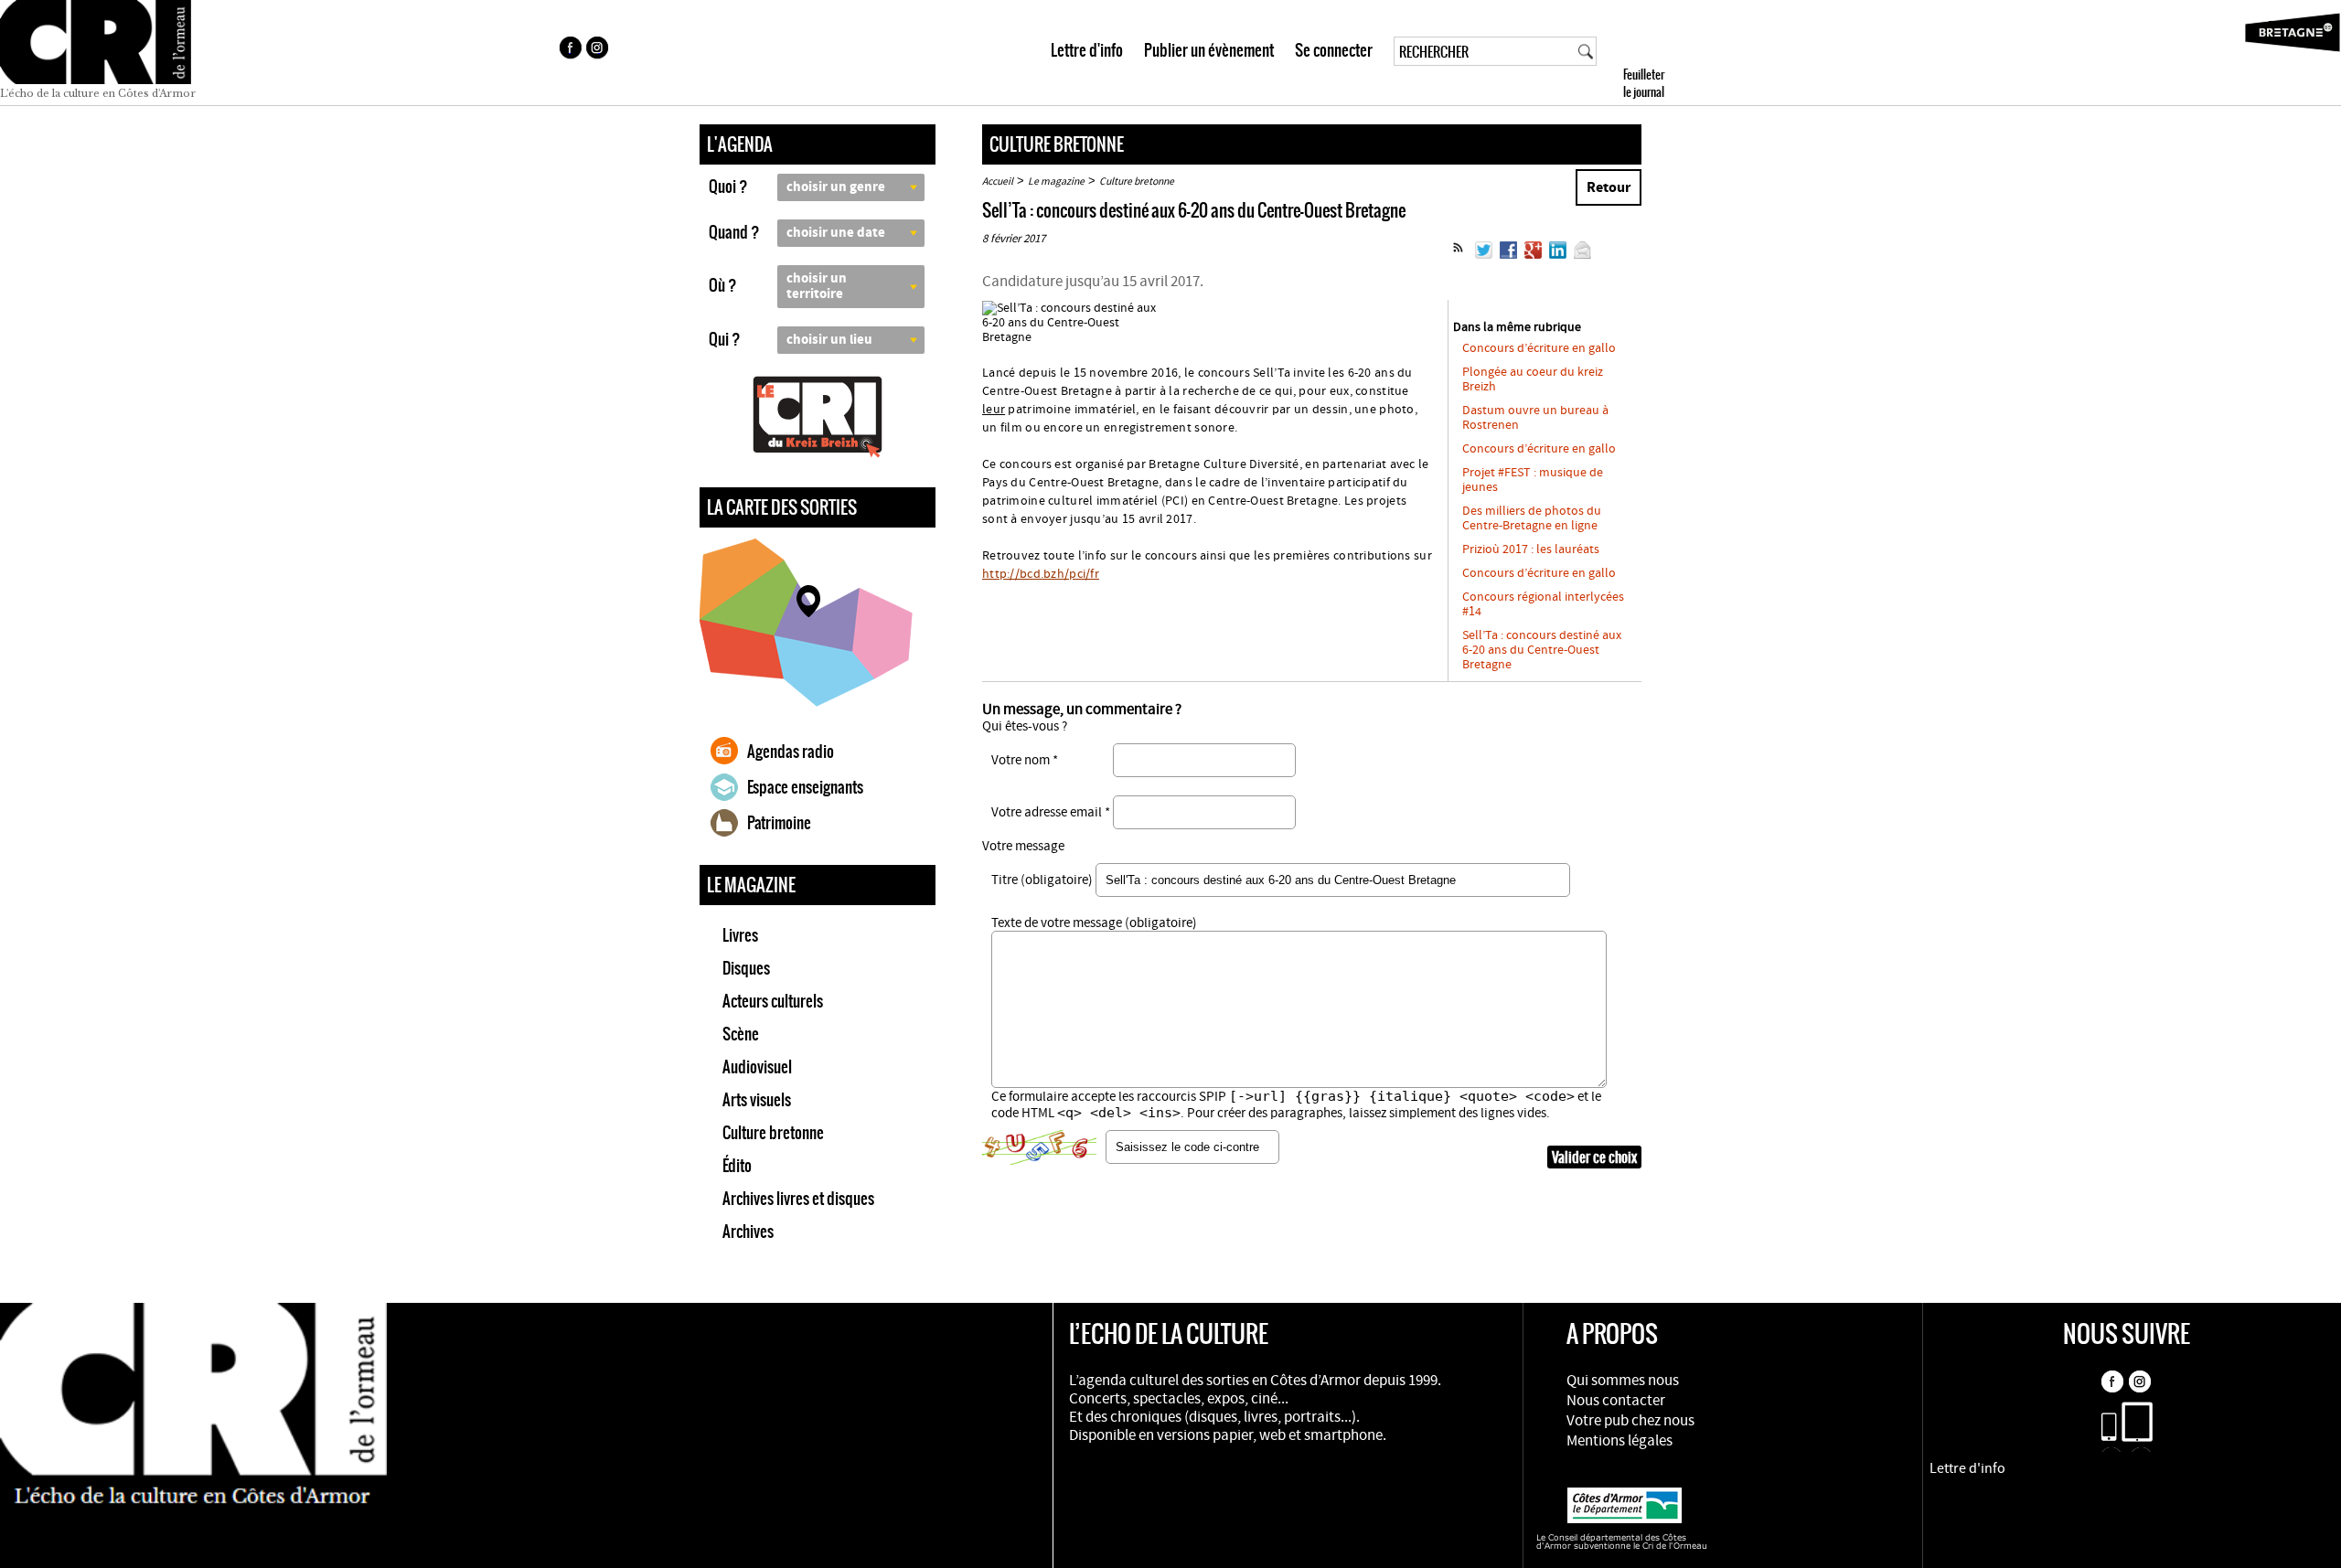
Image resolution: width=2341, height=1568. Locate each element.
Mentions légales (1619, 1441)
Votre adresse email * (1051, 812)
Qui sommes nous (1623, 1381)
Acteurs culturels (773, 1001)
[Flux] (1458, 255)
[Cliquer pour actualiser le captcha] (1039, 1147)
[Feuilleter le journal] (1677, 53)
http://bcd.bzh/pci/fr (1041, 574)
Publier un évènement (1209, 50)
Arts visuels (757, 1100)
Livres (740, 935)
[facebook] (570, 50)
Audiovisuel (757, 1067)
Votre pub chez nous (1630, 1421)
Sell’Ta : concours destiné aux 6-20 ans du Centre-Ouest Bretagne (1542, 650)
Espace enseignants (805, 787)
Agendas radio (791, 752)
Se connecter (1334, 50)
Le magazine (1056, 181)
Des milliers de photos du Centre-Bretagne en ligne (1532, 518)
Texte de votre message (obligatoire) (1094, 923)
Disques (746, 968)
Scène (741, 1034)
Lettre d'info (1087, 50)
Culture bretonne (773, 1133)
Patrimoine (779, 823)
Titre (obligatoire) (1042, 880)
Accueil (998, 181)
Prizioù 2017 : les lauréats (1531, 549)
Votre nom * (1025, 760)
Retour (1609, 187)
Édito (737, 1166)
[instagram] (599, 50)
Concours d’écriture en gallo (1539, 348)
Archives (748, 1232)
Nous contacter (1616, 1401)
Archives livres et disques (798, 1199)
